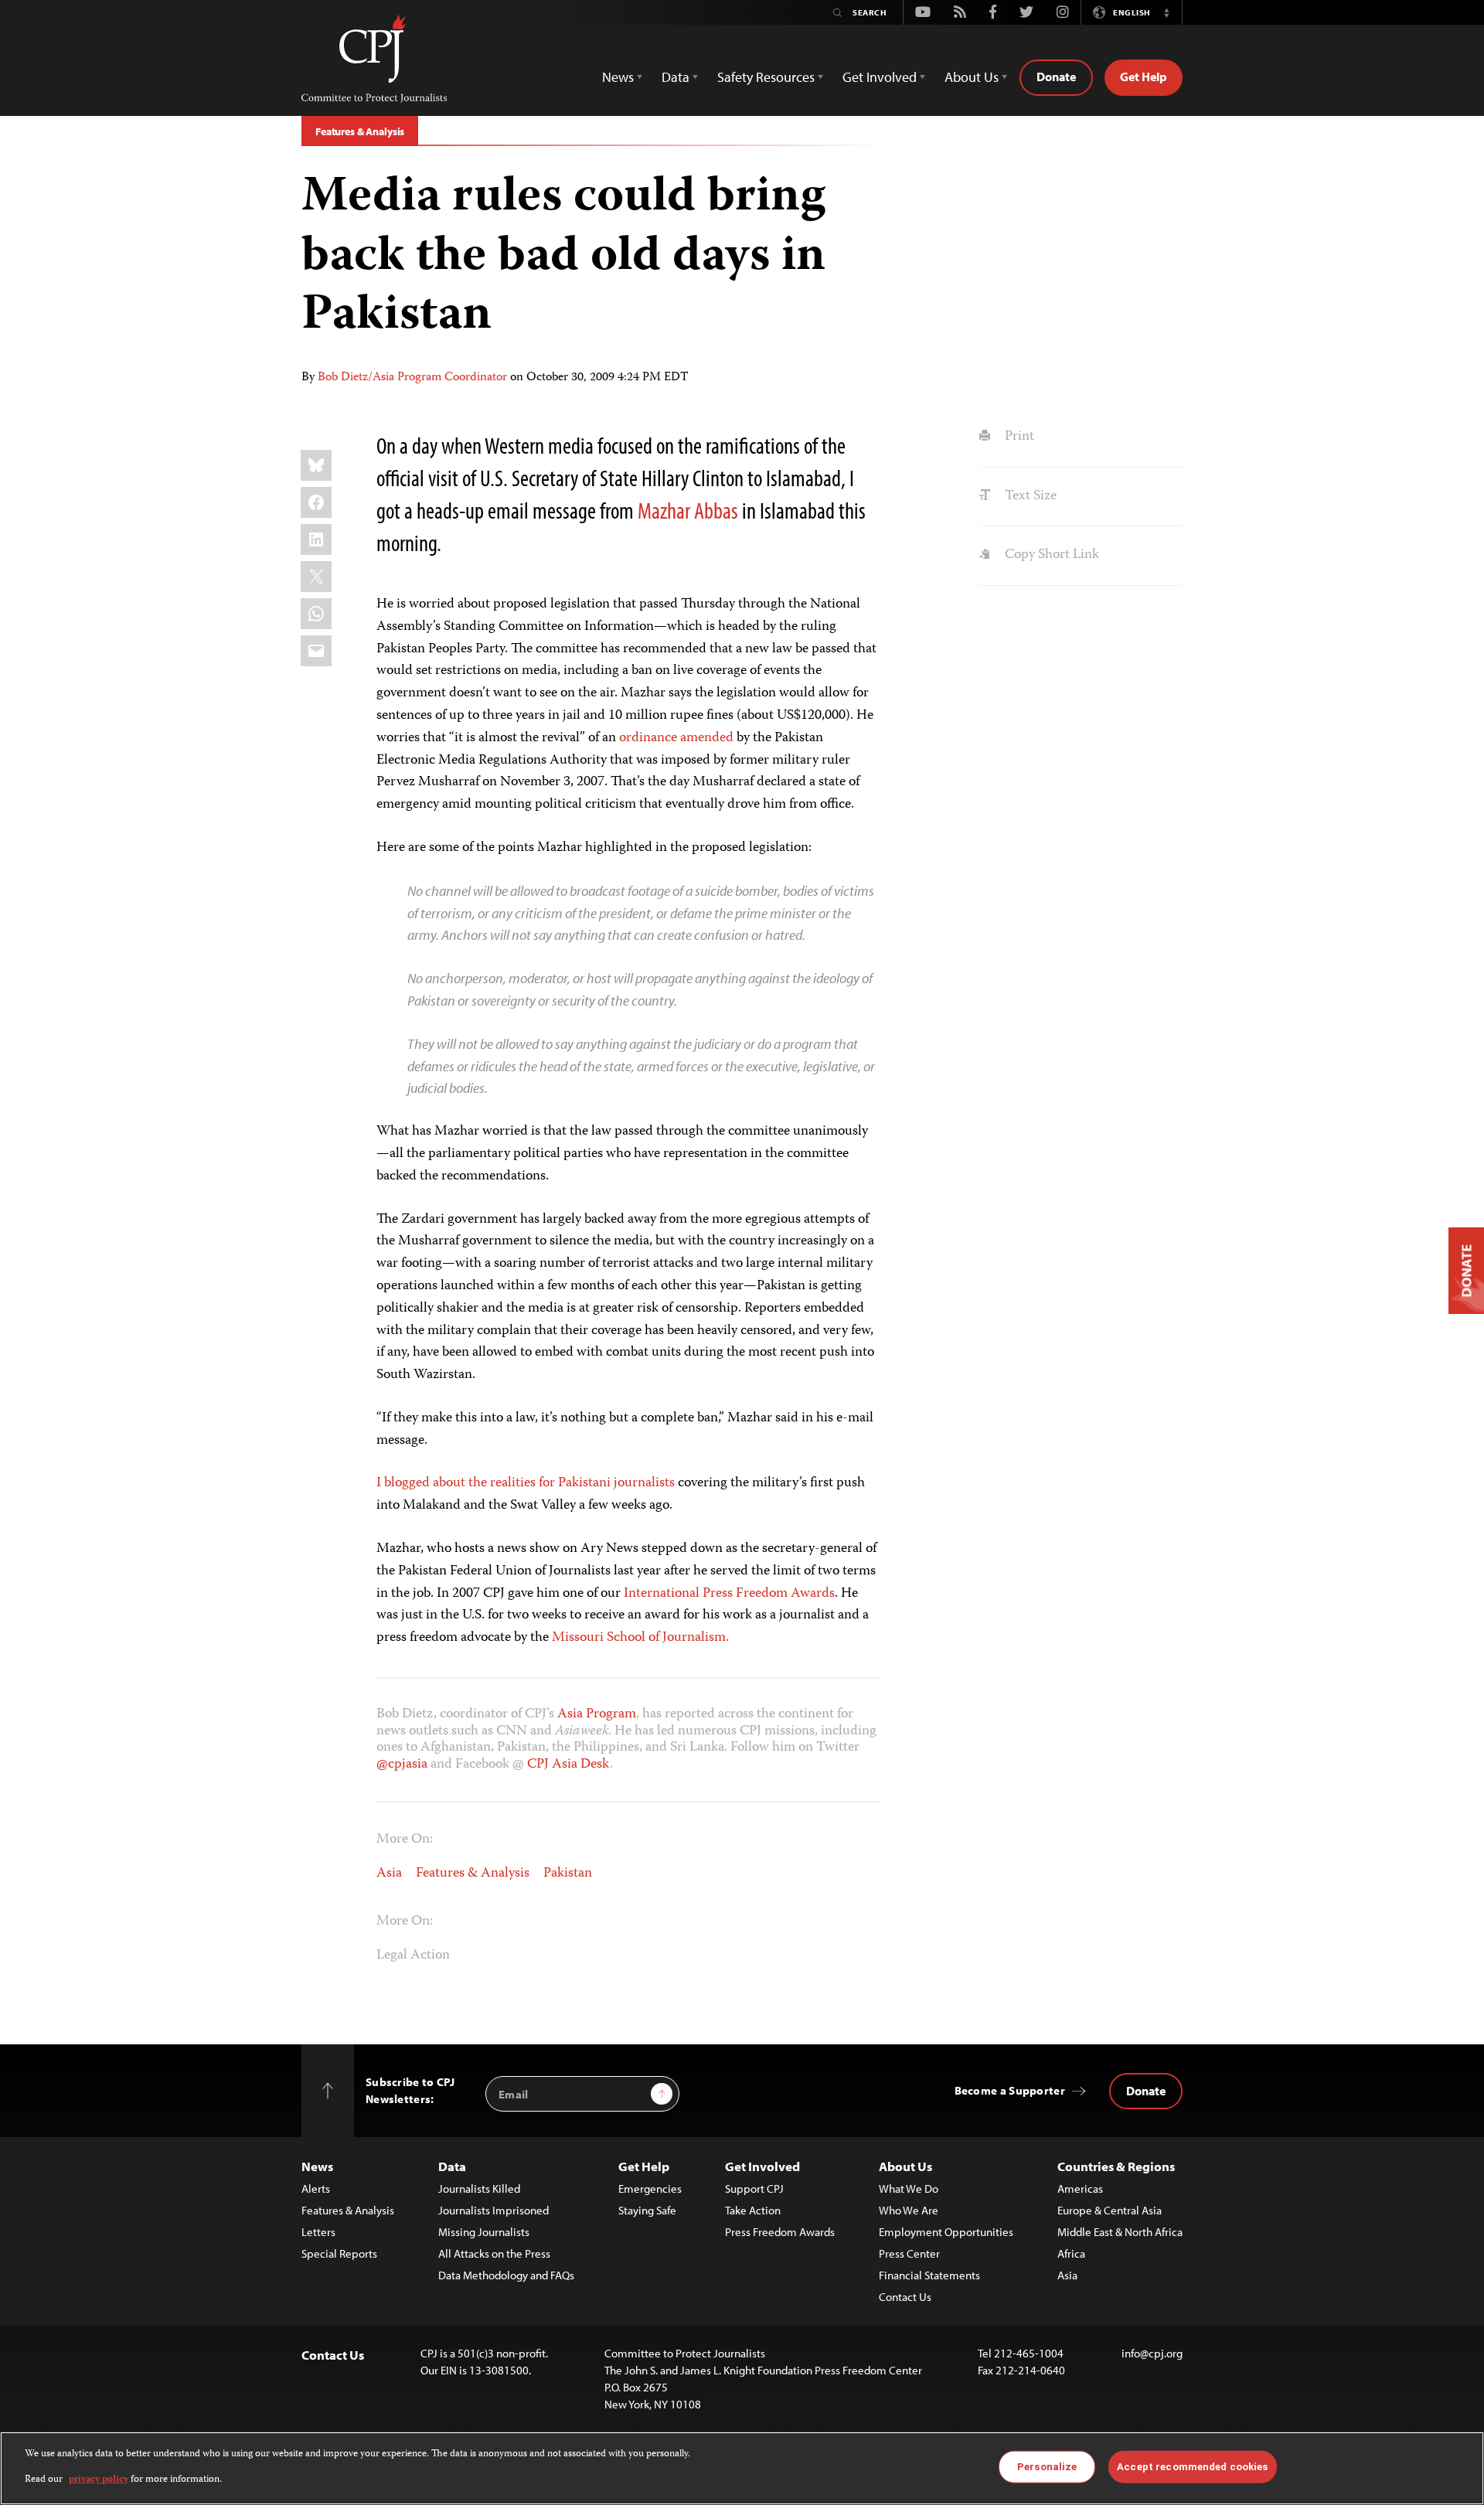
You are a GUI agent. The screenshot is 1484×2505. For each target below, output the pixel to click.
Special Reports (339, 2253)
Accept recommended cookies (1192, 2467)
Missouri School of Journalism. (640, 1638)
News (317, 2166)
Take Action (753, 2210)
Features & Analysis (360, 131)
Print (1018, 437)
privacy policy (99, 2479)
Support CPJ (754, 2188)
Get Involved (762, 2166)
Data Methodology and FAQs (506, 2275)
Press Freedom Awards (780, 2232)
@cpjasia (402, 1765)
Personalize (1047, 2467)
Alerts (316, 2188)
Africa (1071, 2253)
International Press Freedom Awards (729, 1594)
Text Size (1029, 496)
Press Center (909, 2253)
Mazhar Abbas (688, 510)
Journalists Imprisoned (494, 2210)
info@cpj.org (1152, 2353)
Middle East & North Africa (1120, 2232)
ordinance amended (676, 738)
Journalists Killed (479, 2188)
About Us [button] (972, 77)
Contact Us (905, 2297)
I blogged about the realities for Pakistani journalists (526, 1483)
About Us (905, 2166)
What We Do (909, 2188)
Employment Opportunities (946, 2232)
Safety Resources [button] (766, 77)
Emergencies (650, 2188)
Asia (389, 1874)
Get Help (1144, 77)
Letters (318, 2232)
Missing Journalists (484, 2232)
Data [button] (676, 77)
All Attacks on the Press (494, 2253)
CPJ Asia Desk (568, 1765)
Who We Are (909, 2210)
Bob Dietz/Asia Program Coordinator (412, 378)
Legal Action (413, 1955)
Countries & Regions (1116, 2166)
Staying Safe (647, 2210)
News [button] (618, 77)
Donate (1056, 77)
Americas (1080, 2188)
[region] (742, 2468)
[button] (1166, 12)
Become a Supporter (1010, 2090)
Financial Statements (929, 2275)
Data (452, 2166)
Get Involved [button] (880, 77)
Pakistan (568, 1874)
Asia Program (597, 1714)
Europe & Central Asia (1110, 2210)
